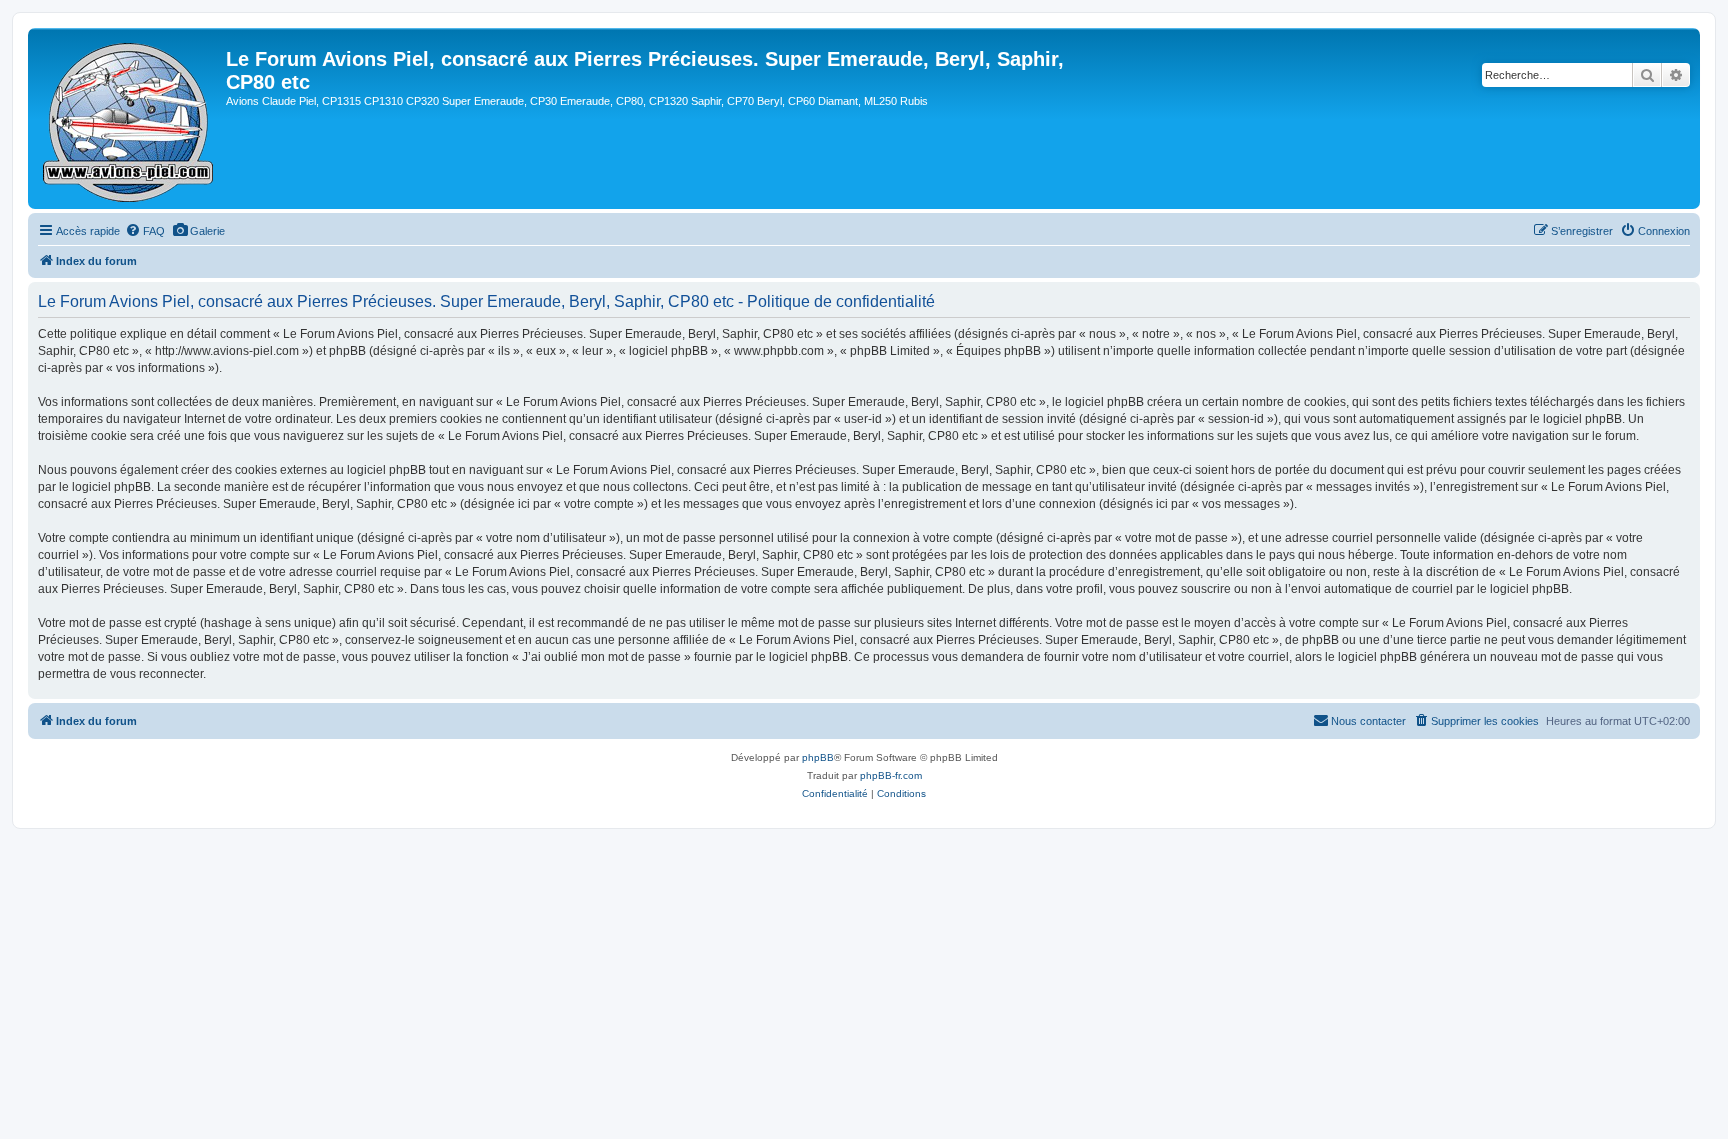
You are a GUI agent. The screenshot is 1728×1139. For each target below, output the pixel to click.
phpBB (818, 757)
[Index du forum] (129, 118)
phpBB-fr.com (891, 775)
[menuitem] (145, 231)
